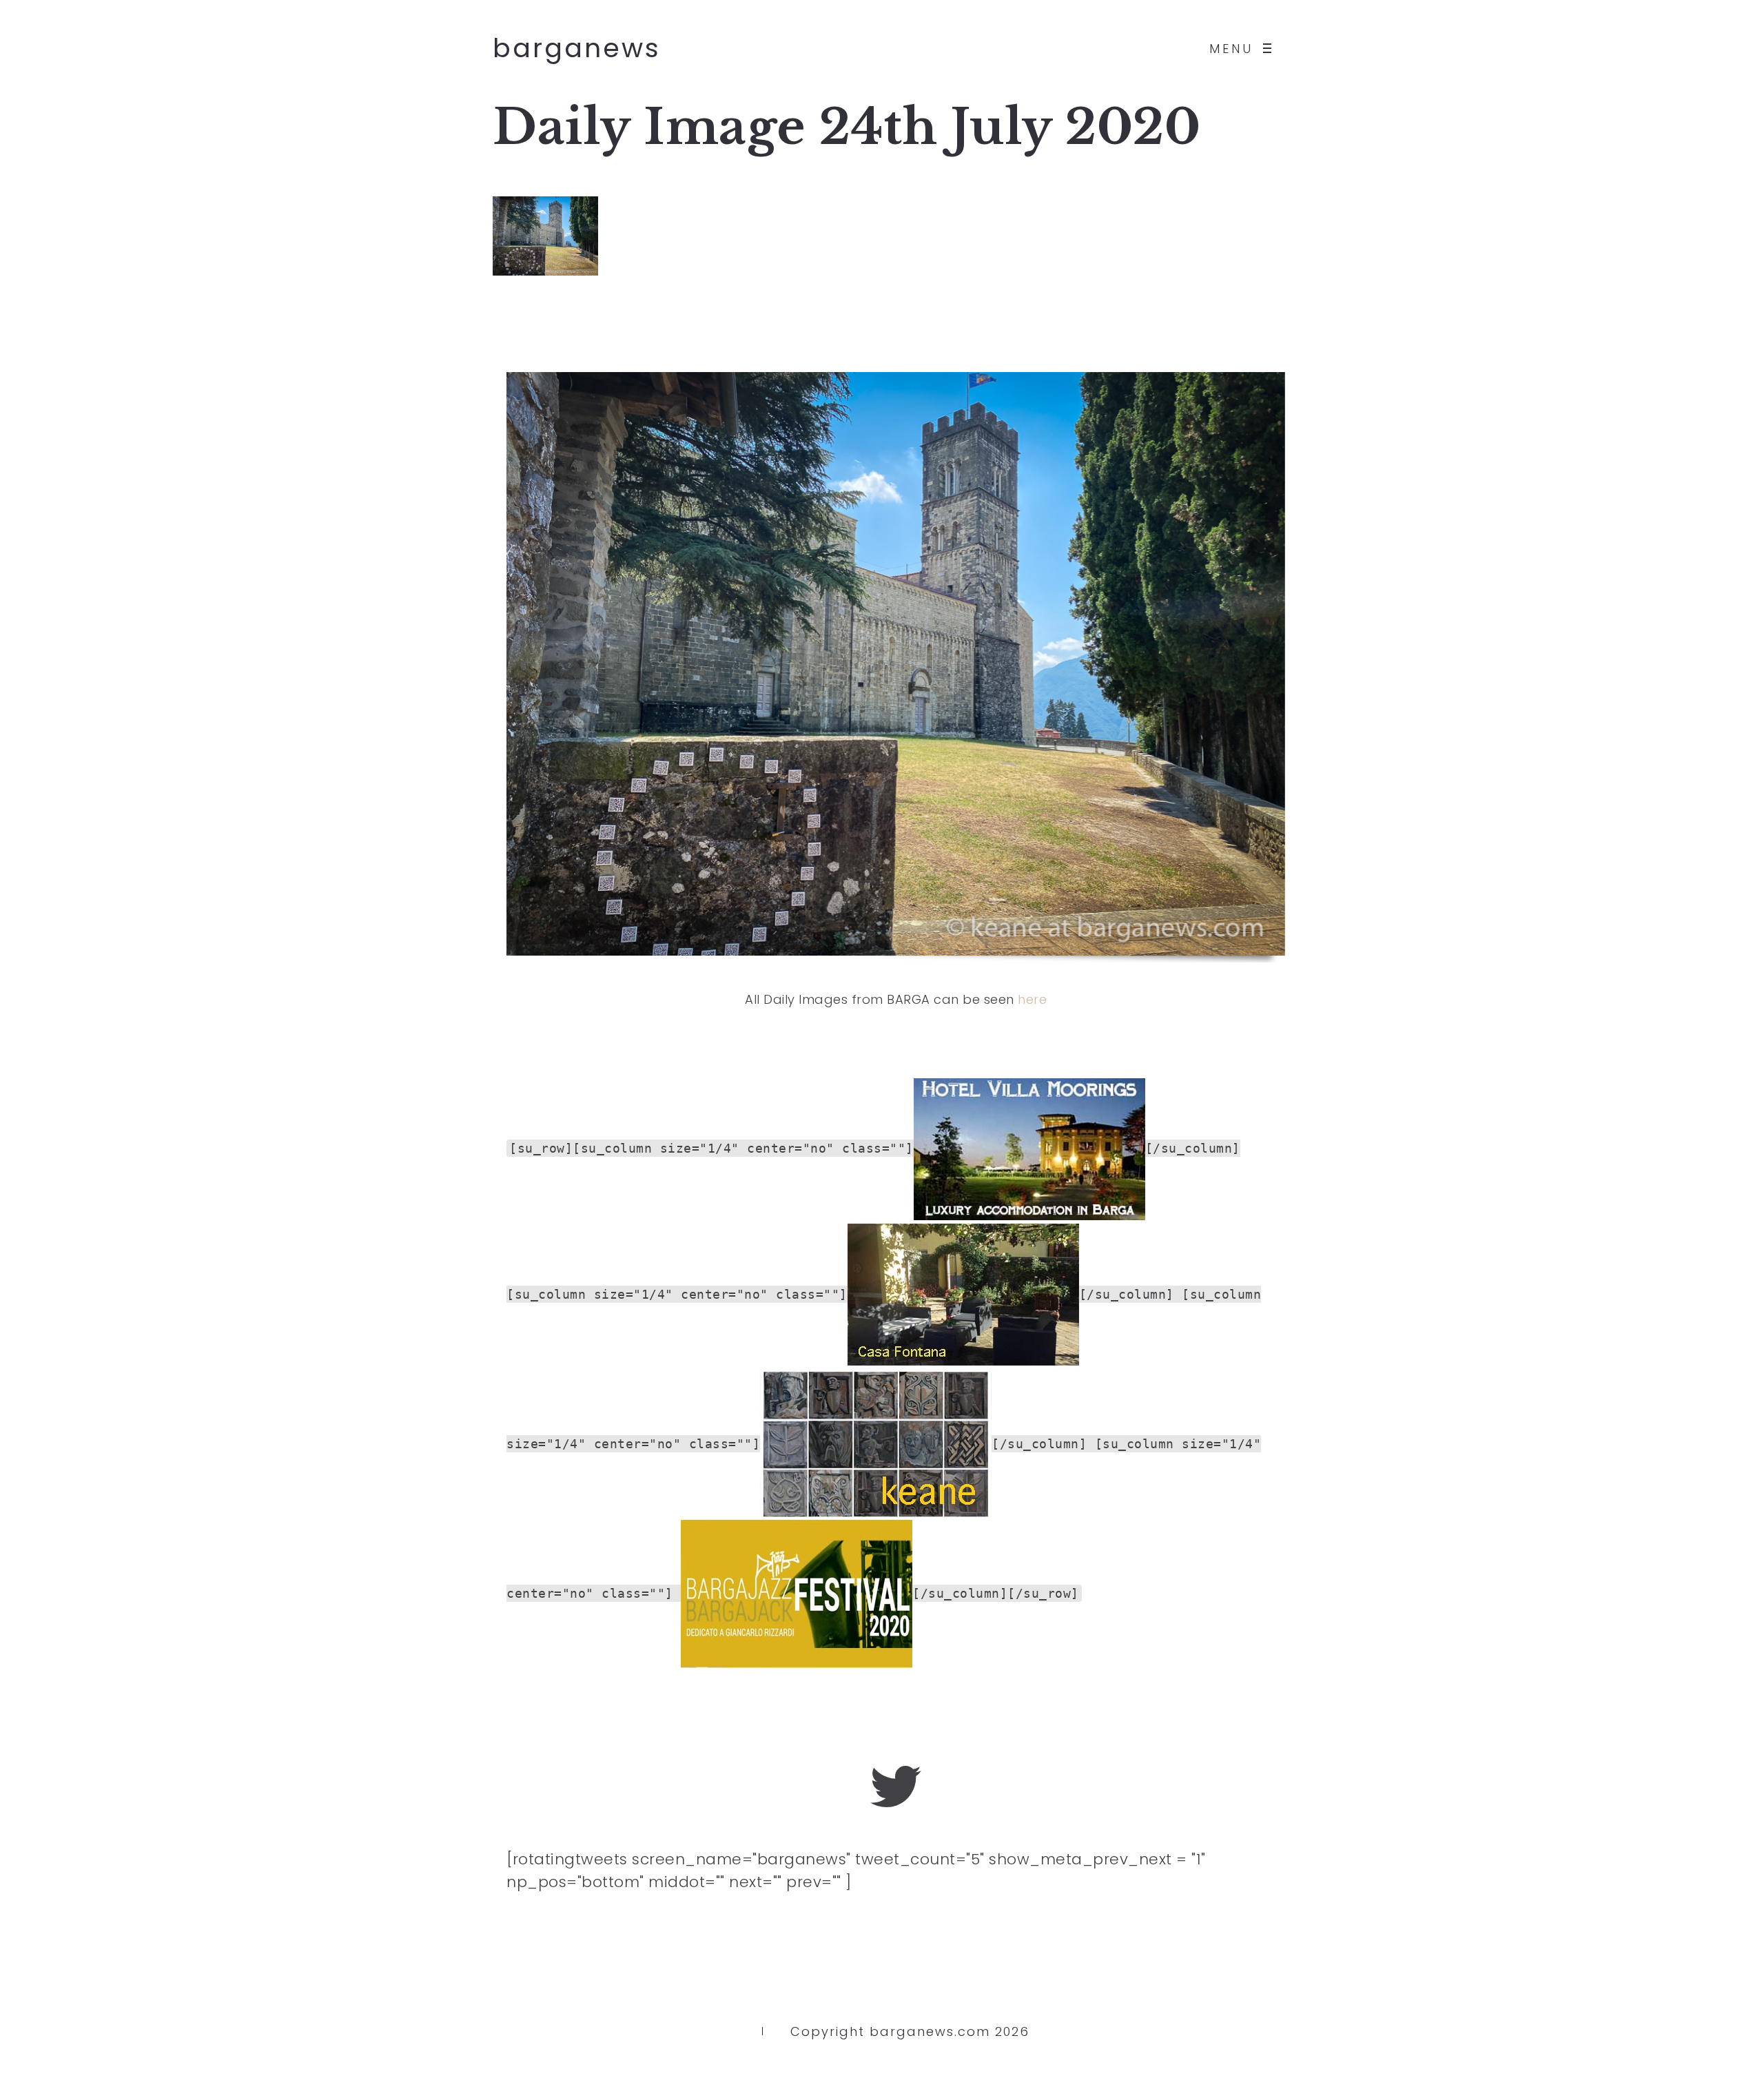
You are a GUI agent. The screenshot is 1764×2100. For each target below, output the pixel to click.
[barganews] (896, 1787)
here (1032, 999)
